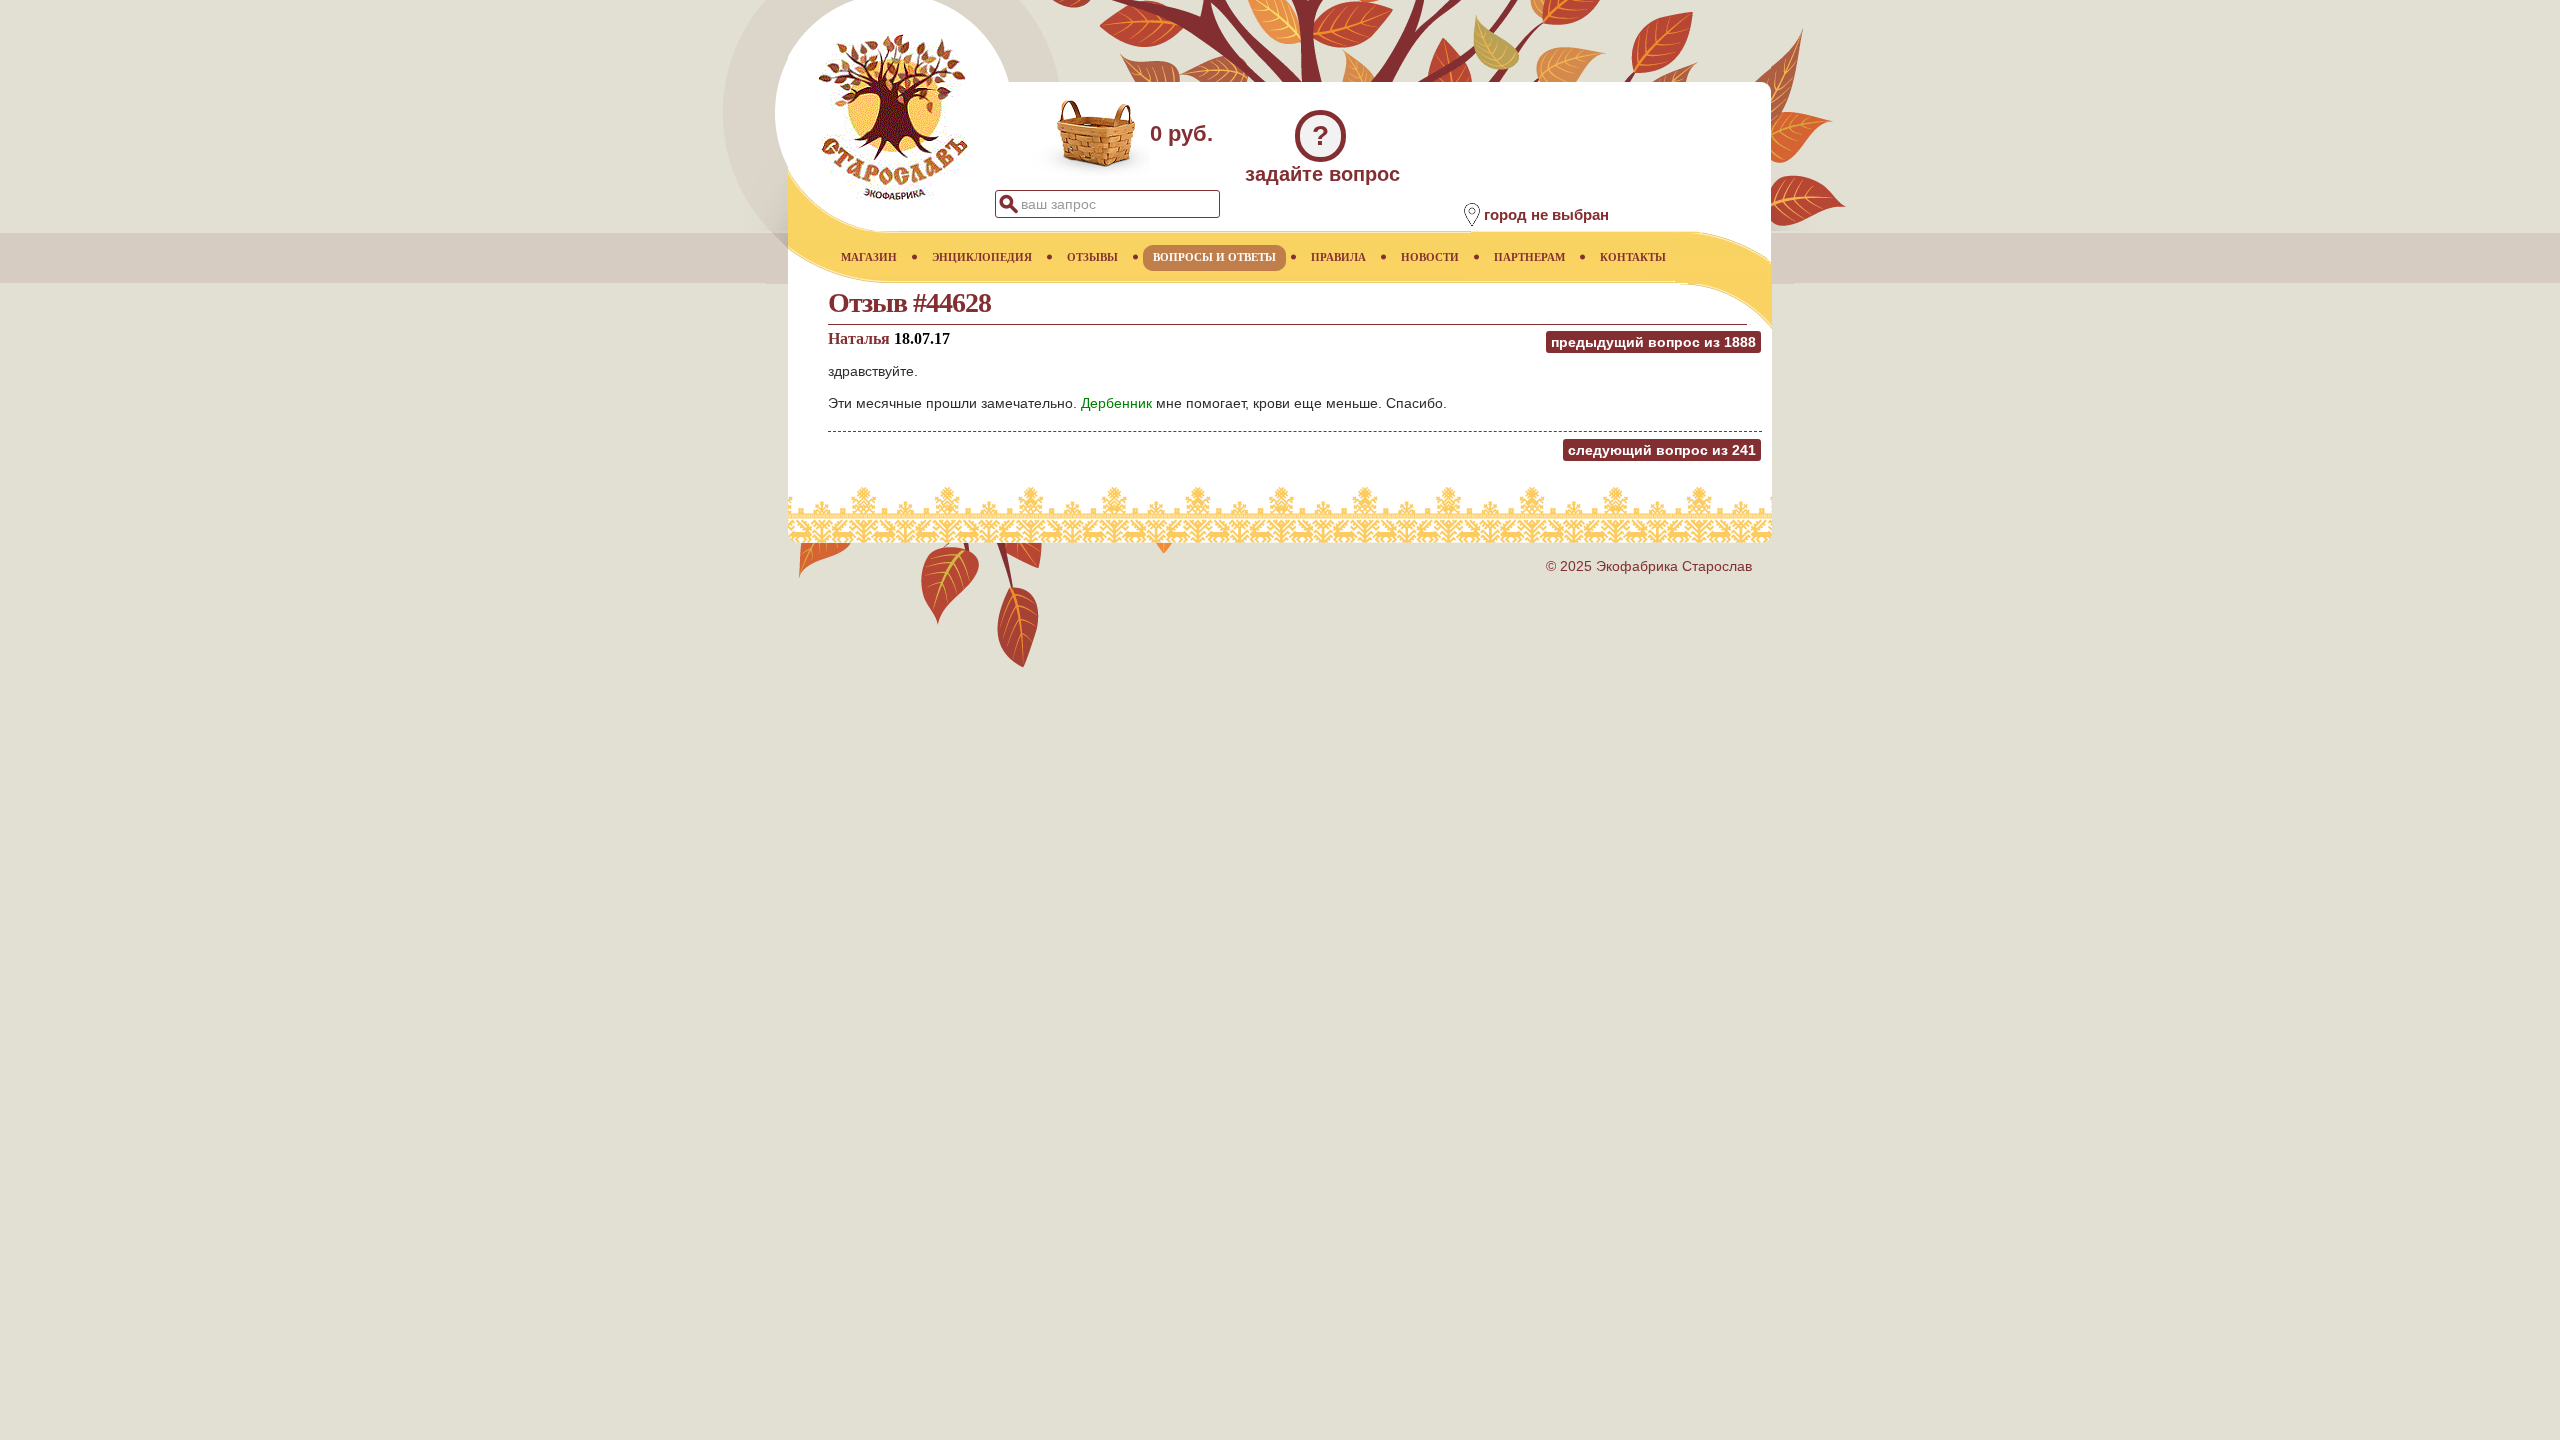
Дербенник (1116, 403)
